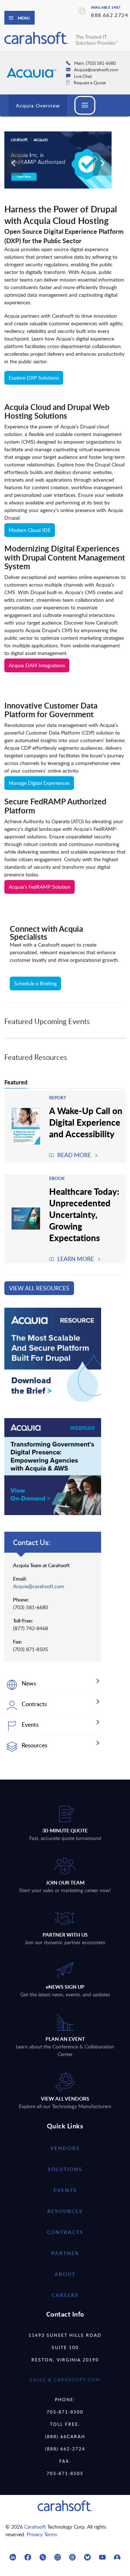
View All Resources (39, 1288)
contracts (65, 2232)
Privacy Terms (42, 2534)
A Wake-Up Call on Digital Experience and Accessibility (86, 1122)
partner (65, 2253)
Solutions (65, 2169)
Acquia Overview (38, 105)
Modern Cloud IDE (30, 530)
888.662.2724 (110, 15)
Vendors (65, 2148)
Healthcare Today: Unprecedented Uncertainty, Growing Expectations (84, 1214)
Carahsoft (35, 2527)
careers (65, 2295)
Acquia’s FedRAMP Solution (40, 887)
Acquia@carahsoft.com (39, 1586)
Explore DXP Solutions (34, 378)
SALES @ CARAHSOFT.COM (65, 2380)
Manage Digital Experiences (39, 783)
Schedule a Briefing (35, 983)
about (65, 2274)
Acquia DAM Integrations (37, 665)
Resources (65, 2211)
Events (65, 2190)
